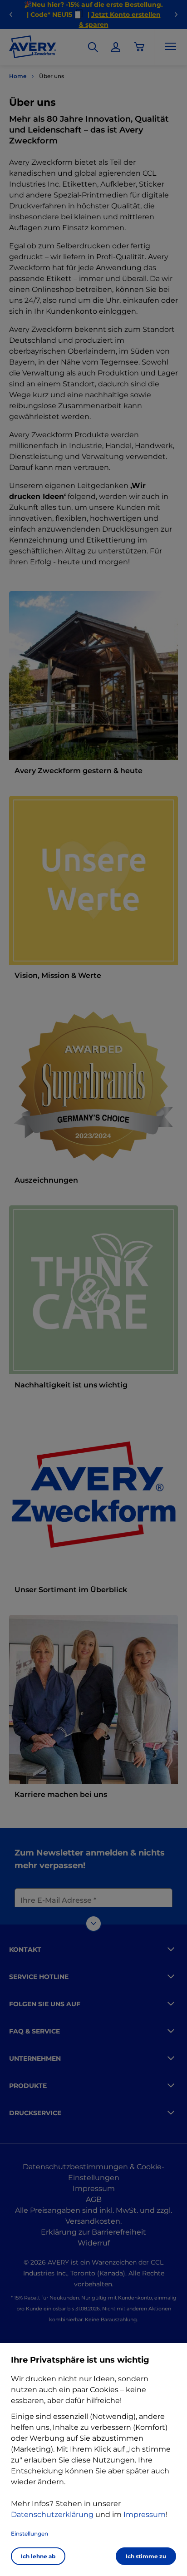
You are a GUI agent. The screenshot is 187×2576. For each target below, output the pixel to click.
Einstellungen (30, 2534)
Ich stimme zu (146, 2556)
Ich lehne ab (38, 2556)
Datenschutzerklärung (52, 2514)
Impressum (145, 2514)
